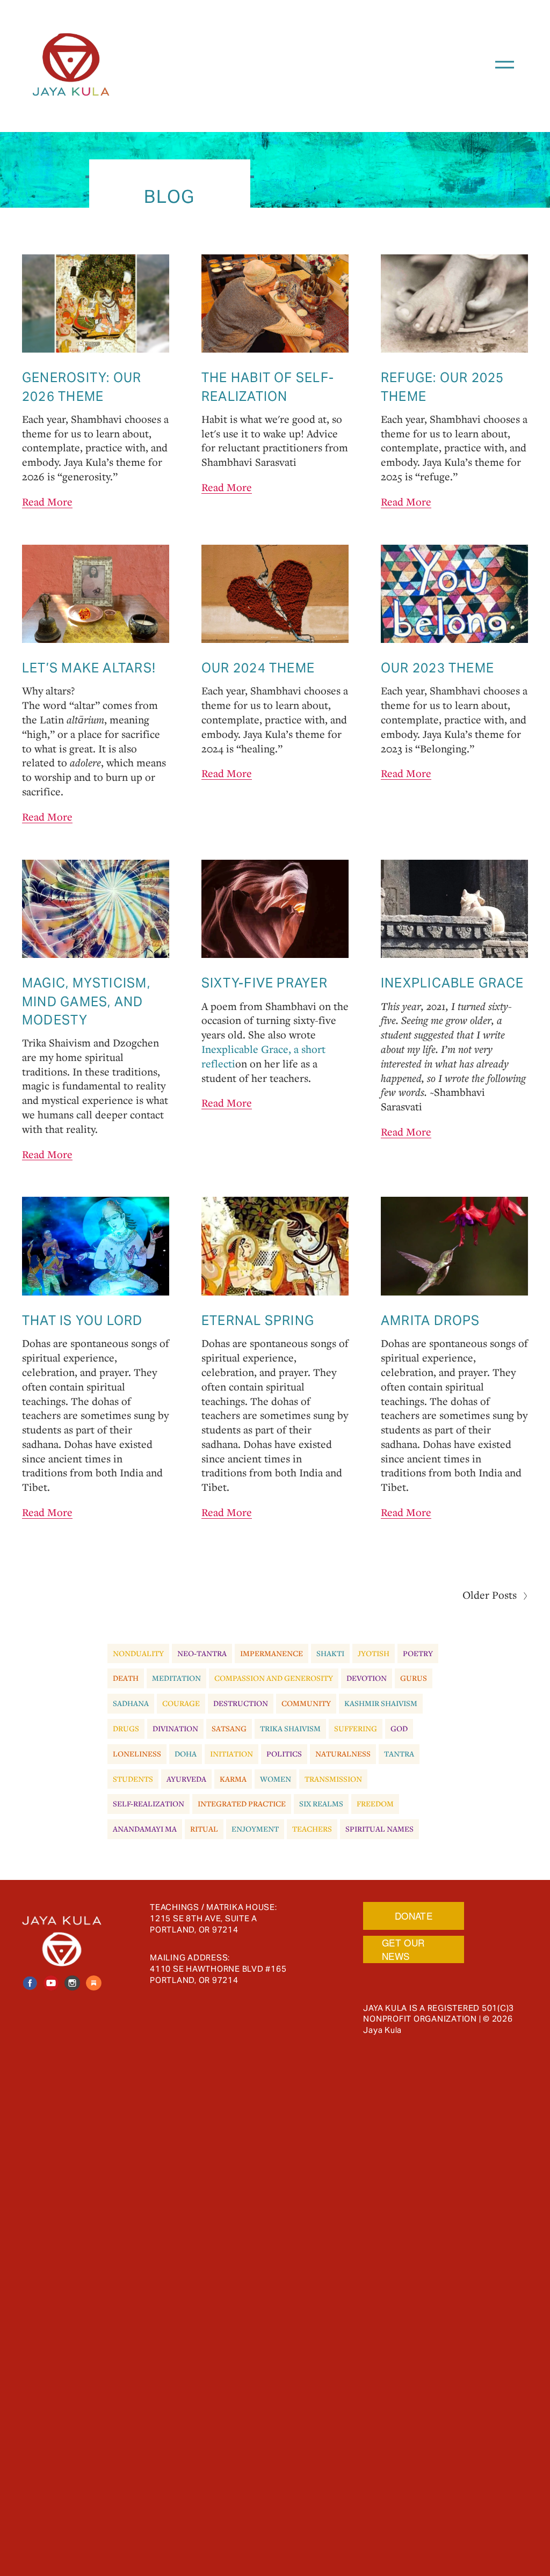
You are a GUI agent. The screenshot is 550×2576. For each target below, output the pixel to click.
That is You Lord (82, 1320)
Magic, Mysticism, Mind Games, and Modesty (86, 1001)
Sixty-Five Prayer (265, 983)
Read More (47, 502)
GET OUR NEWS (403, 1949)
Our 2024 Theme (258, 668)
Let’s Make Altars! (89, 668)
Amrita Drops (430, 1320)
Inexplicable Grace (452, 983)
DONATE (414, 1916)
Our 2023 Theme (437, 668)
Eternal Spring (258, 1320)
